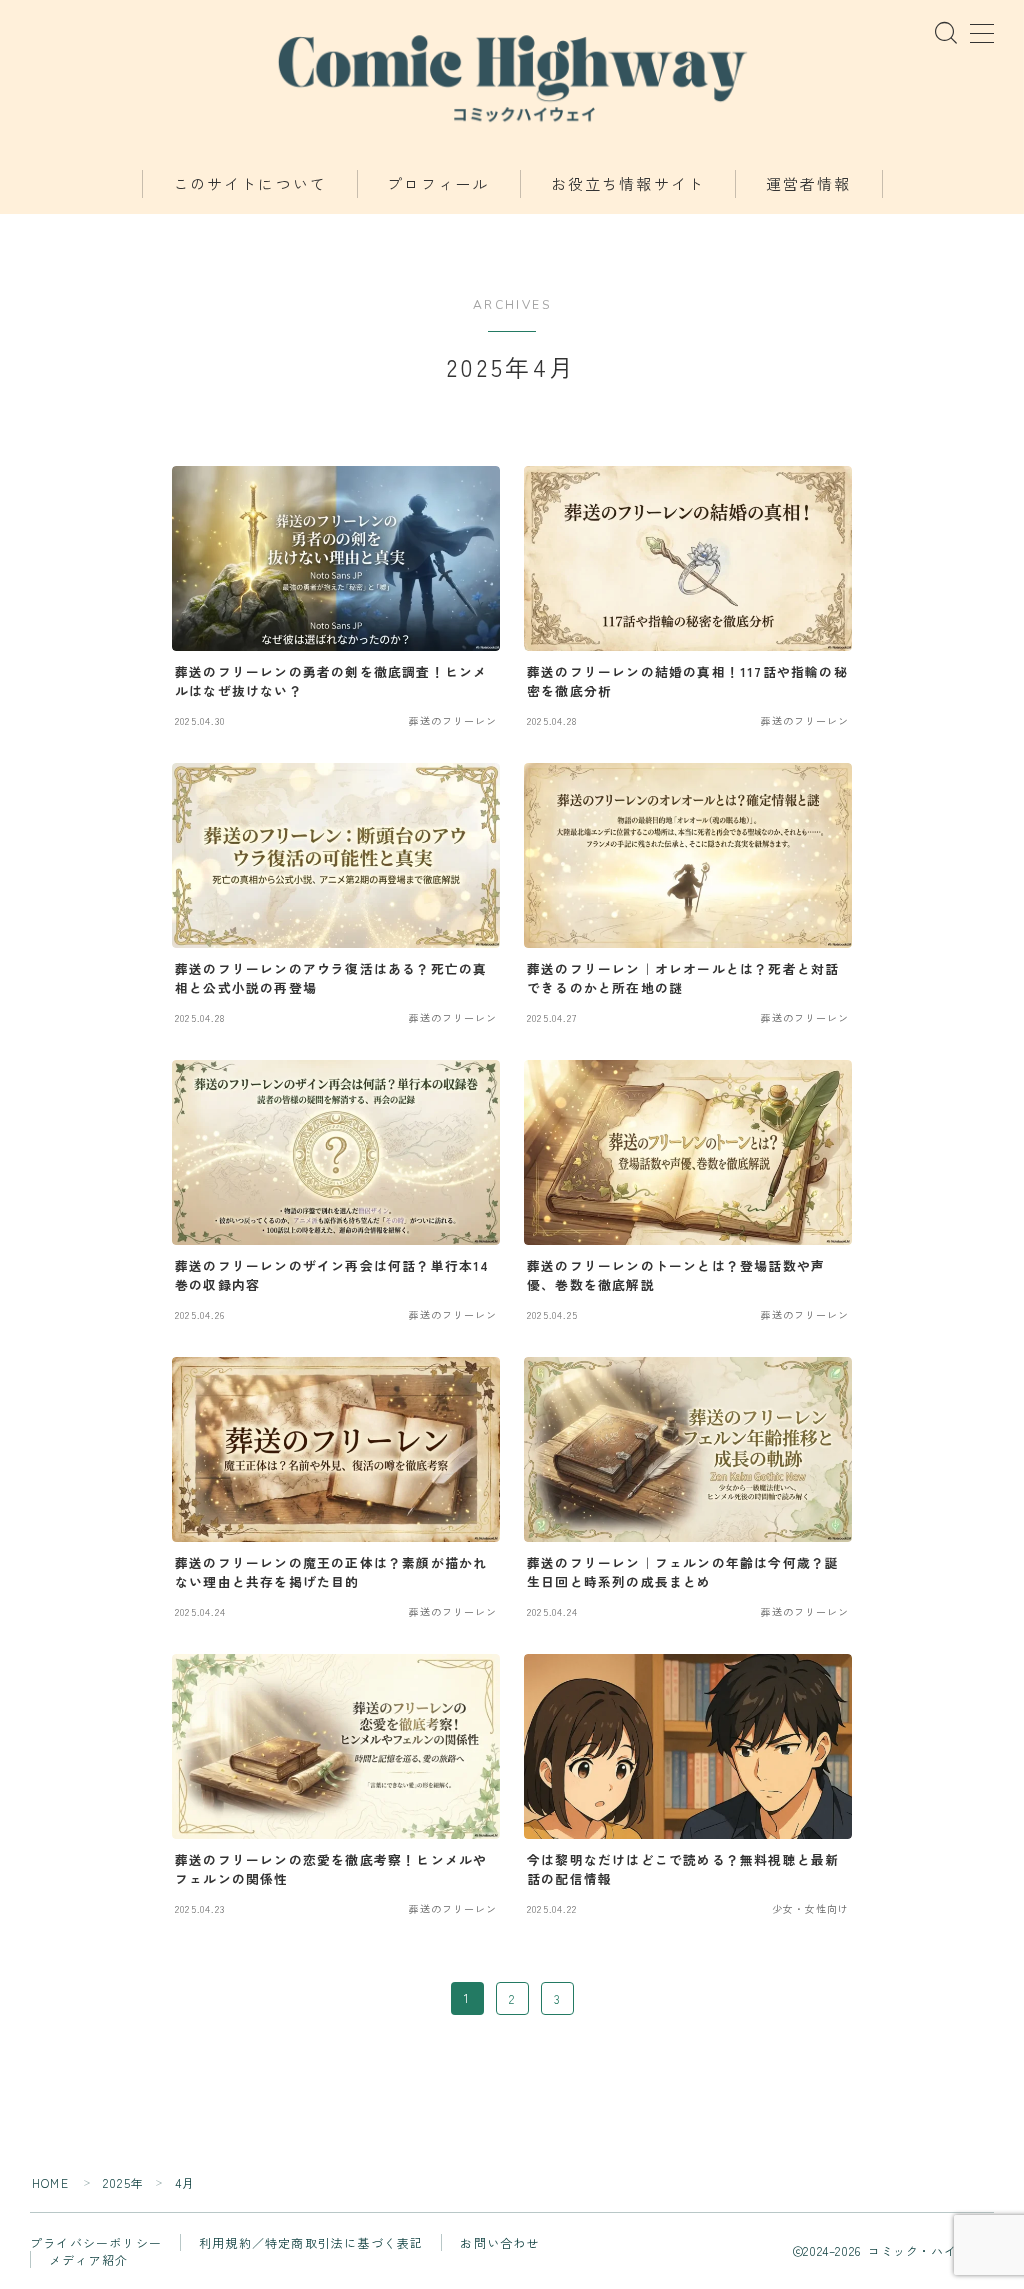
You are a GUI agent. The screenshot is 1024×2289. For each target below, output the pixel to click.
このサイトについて (250, 185)
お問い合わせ (499, 2242)
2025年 (123, 2182)
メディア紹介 (88, 2259)
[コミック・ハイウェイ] (512, 74)
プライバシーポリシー (96, 2242)
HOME (50, 2182)
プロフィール (438, 185)
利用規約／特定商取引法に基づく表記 (311, 2242)
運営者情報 (809, 185)
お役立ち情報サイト (628, 185)
